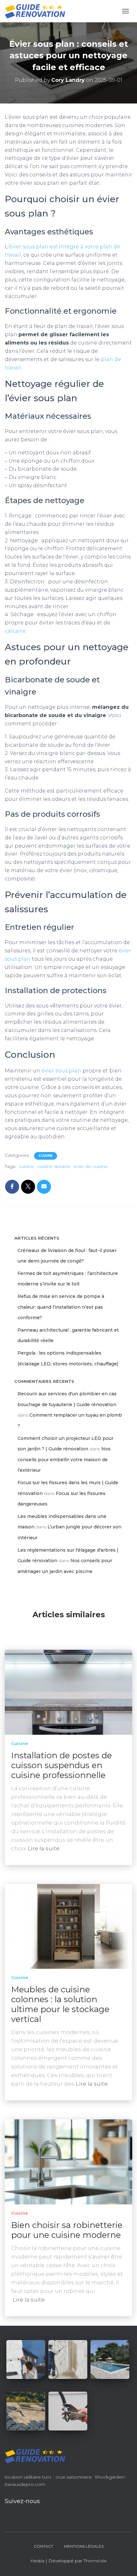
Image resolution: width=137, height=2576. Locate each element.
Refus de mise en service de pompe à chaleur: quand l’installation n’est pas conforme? (61, 1307)
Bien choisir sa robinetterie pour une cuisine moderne (67, 2230)
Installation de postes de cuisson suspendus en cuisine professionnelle (61, 1765)
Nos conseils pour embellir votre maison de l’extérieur (64, 1459)
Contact (43, 2546)
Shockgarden (110, 2477)
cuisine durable (54, 1166)
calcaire (15, 631)
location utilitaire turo (28, 2477)
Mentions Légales (84, 2546)
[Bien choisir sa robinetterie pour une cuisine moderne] (68, 2161)
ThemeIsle (95, 2561)
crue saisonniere (74, 2477)
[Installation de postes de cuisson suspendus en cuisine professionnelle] (68, 1692)
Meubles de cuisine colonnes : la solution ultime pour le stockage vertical (60, 2004)
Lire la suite (44, 1848)
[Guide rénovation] (37, 11)
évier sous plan (61, 1071)
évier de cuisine (91, 1166)
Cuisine (46, 1156)
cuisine (26, 1166)
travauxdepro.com (25, 2484)
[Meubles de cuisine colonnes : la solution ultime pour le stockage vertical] (68, 1926)
